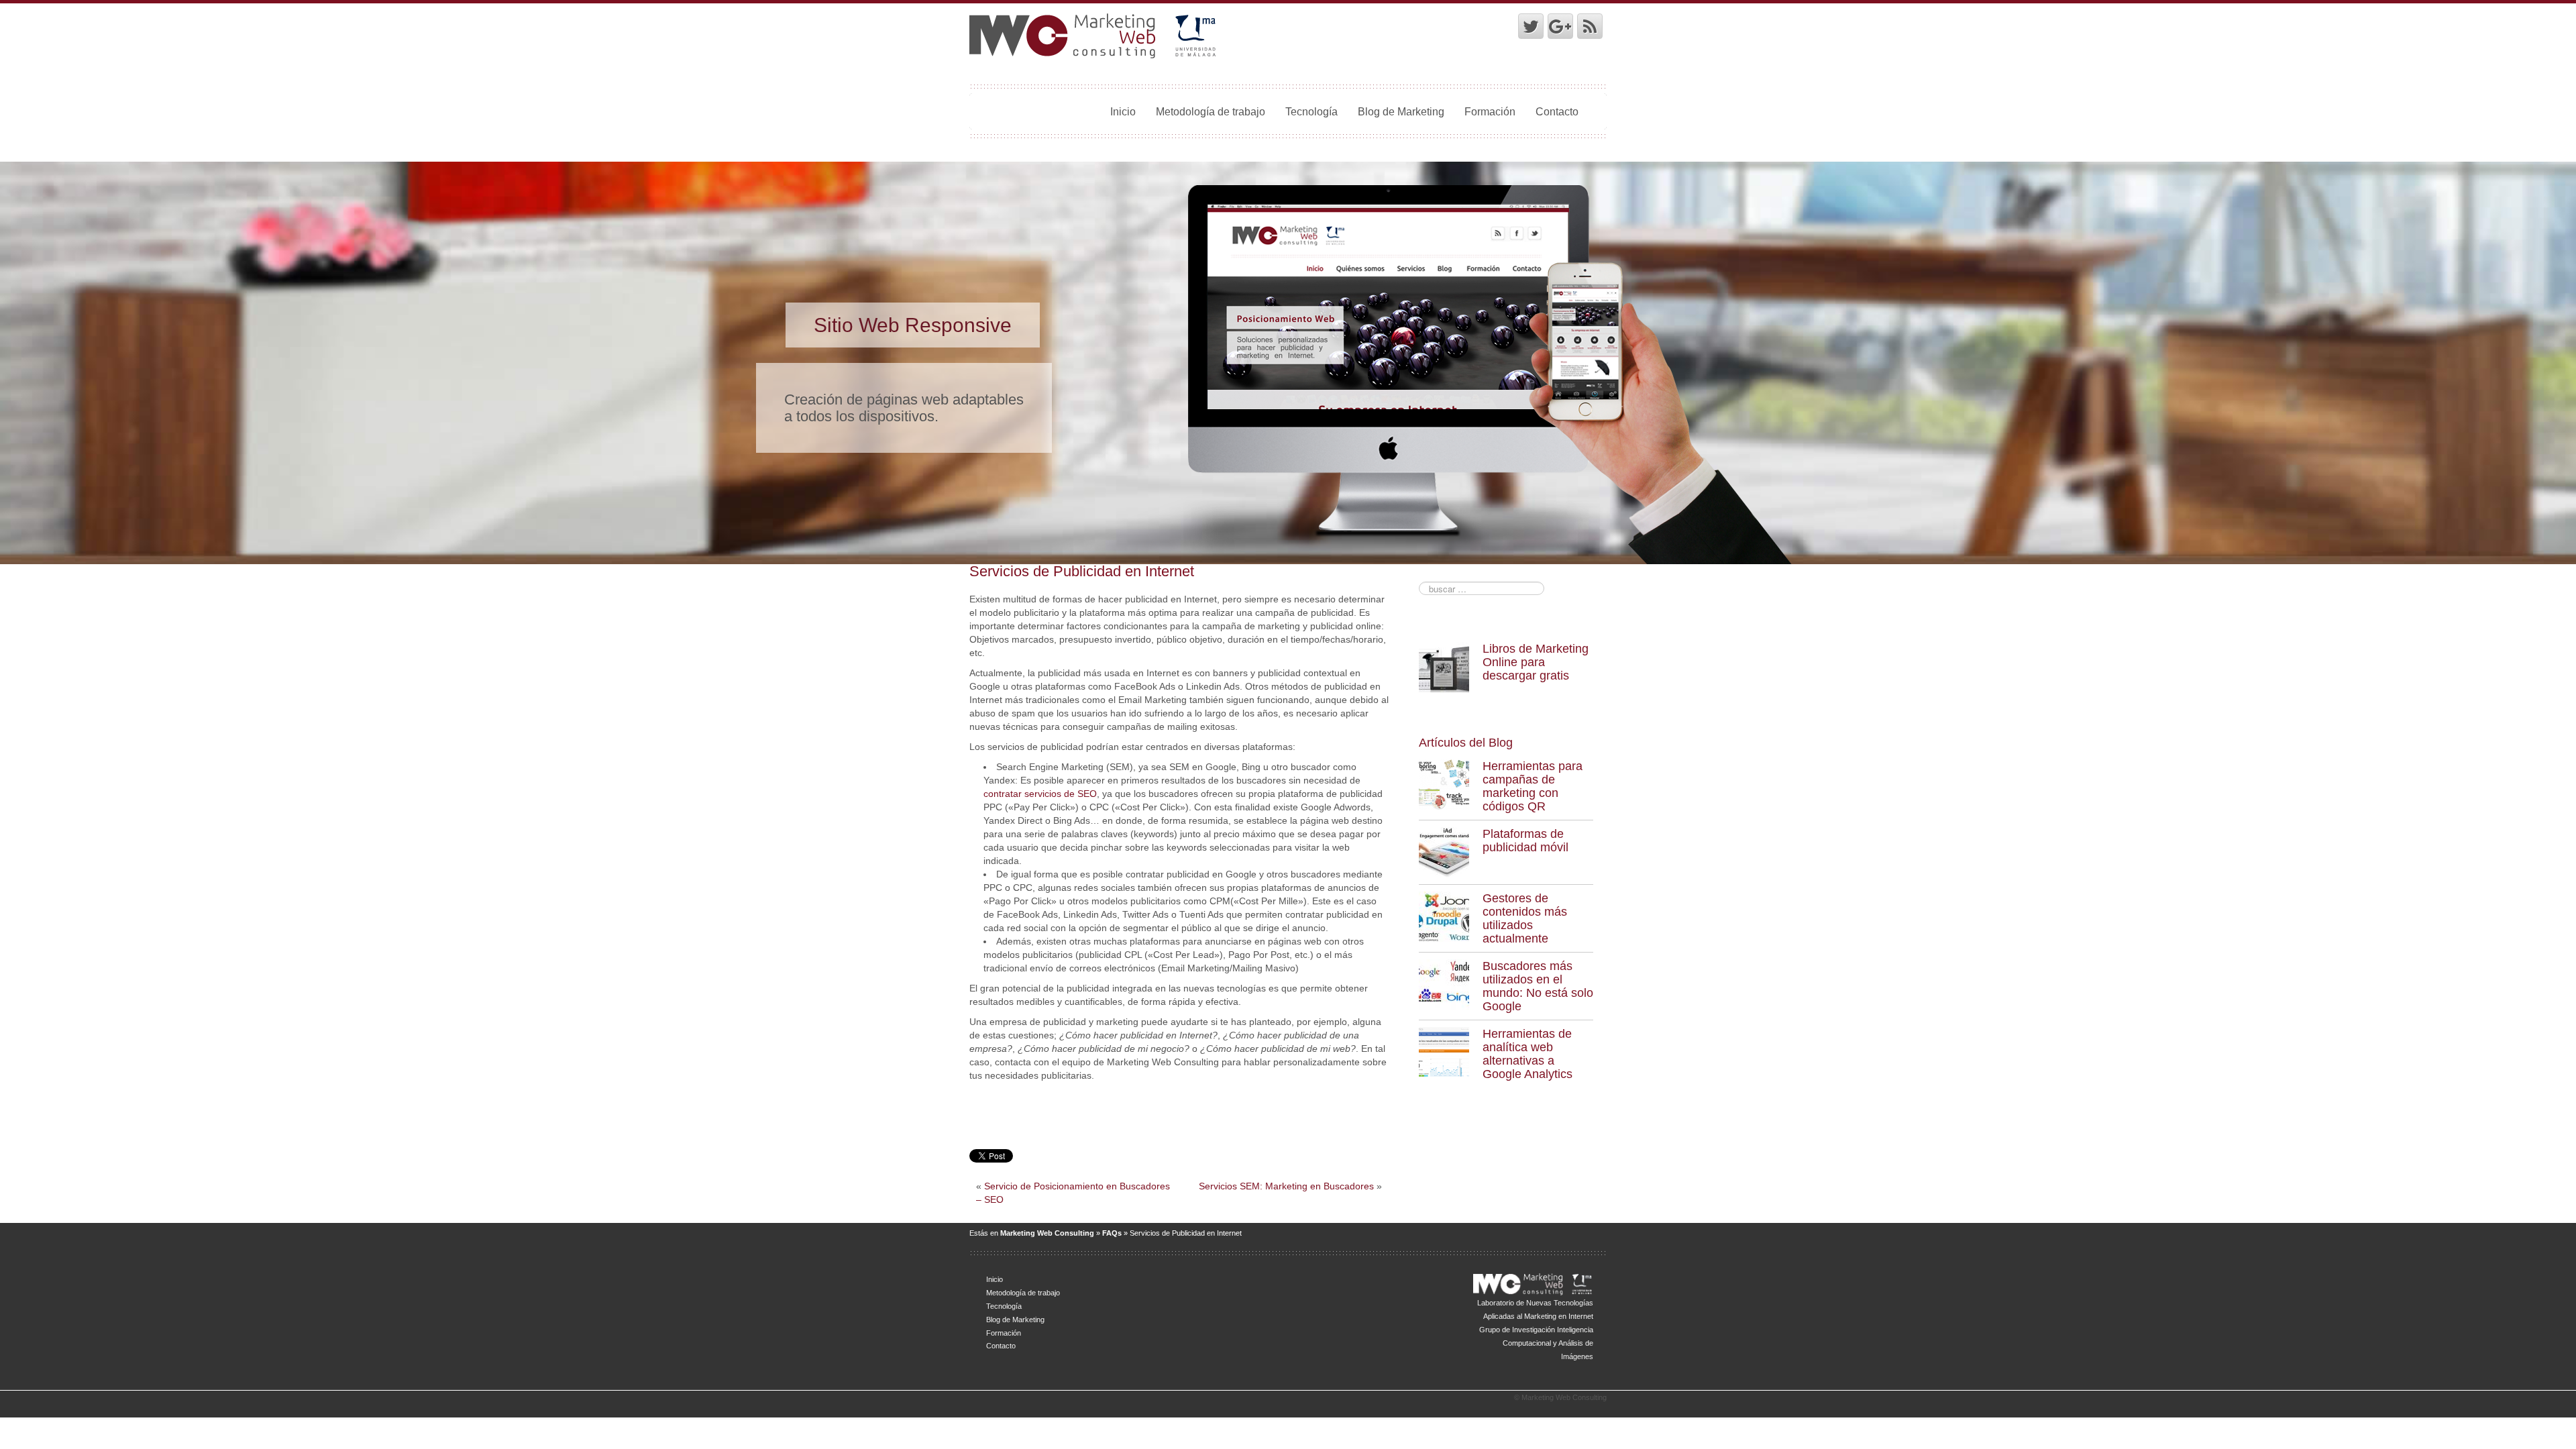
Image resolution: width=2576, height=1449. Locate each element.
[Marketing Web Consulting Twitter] (1531, 26)
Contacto (1557, 111)
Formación (1490, 111)
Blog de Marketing (1401, 111)
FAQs (1112, 1233)
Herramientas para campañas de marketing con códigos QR (1533, 786)
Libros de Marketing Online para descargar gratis (1536, 662)
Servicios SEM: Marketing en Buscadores (1286, 1186)
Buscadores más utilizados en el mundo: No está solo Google (1538, 986)
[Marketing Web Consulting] (1094, 36)
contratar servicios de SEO (1040, 794)
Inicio (1123, 111)
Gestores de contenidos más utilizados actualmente (1525, 918)
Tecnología (1311, 111)
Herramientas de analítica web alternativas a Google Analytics (1527, 1054)
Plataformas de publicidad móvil (1525, 841)
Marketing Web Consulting (1047, 1233)
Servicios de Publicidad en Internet (1082, 571)
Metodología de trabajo (1211, 111)
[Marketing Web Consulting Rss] (1590, 26)
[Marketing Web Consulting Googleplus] (1560, 26)
